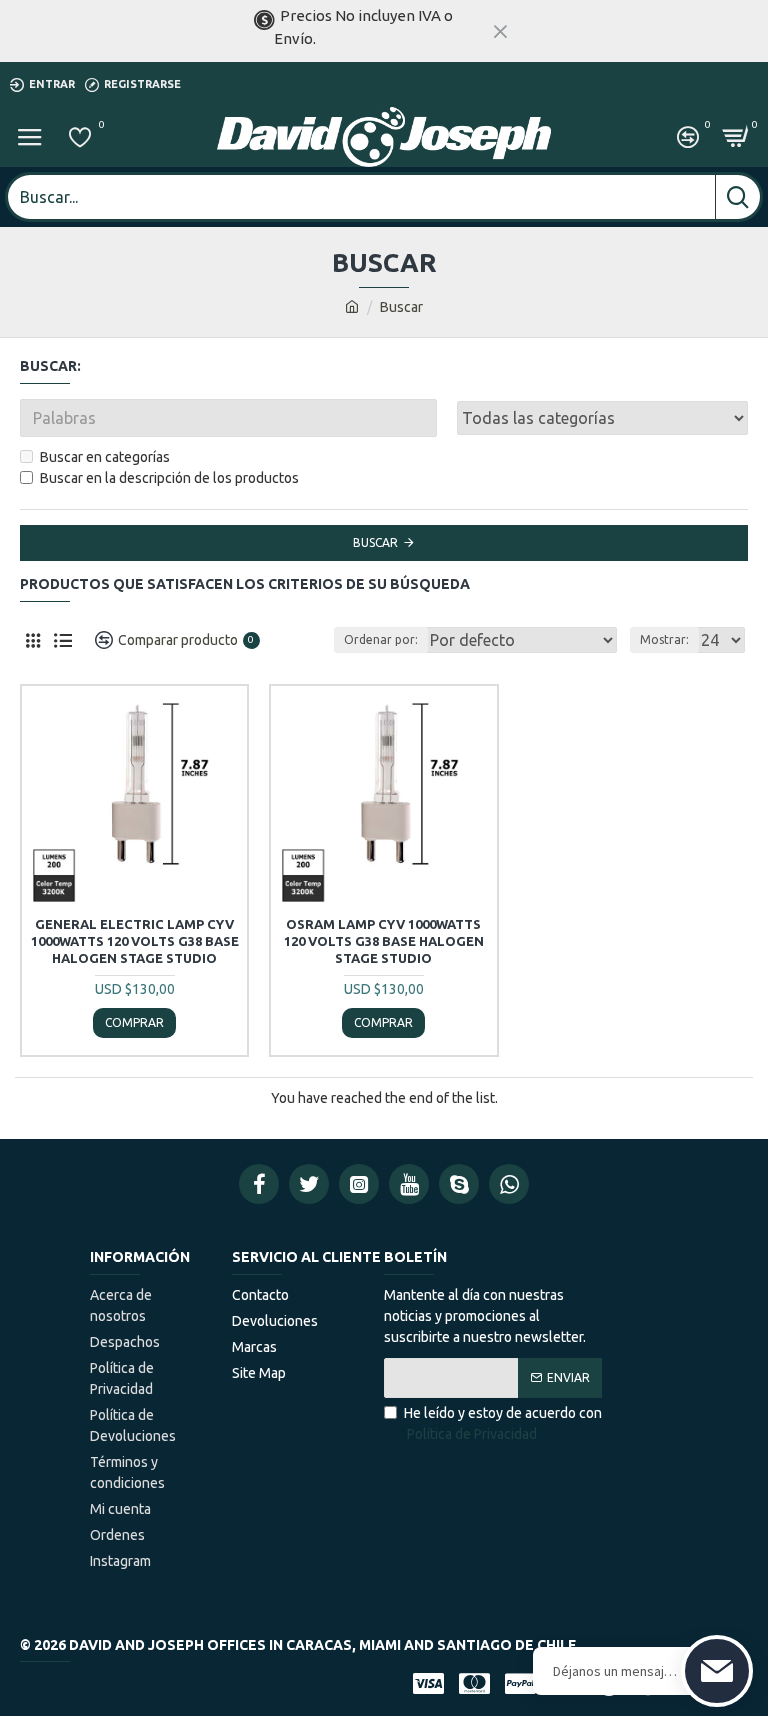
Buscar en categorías (105, 457)
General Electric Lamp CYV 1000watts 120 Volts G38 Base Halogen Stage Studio (135, 941)
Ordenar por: (381, 639)
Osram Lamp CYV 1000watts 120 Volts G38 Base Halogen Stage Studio (384, 941)
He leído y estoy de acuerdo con (503, 1423)
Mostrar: (664, 639)
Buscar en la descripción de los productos (169, 478)
